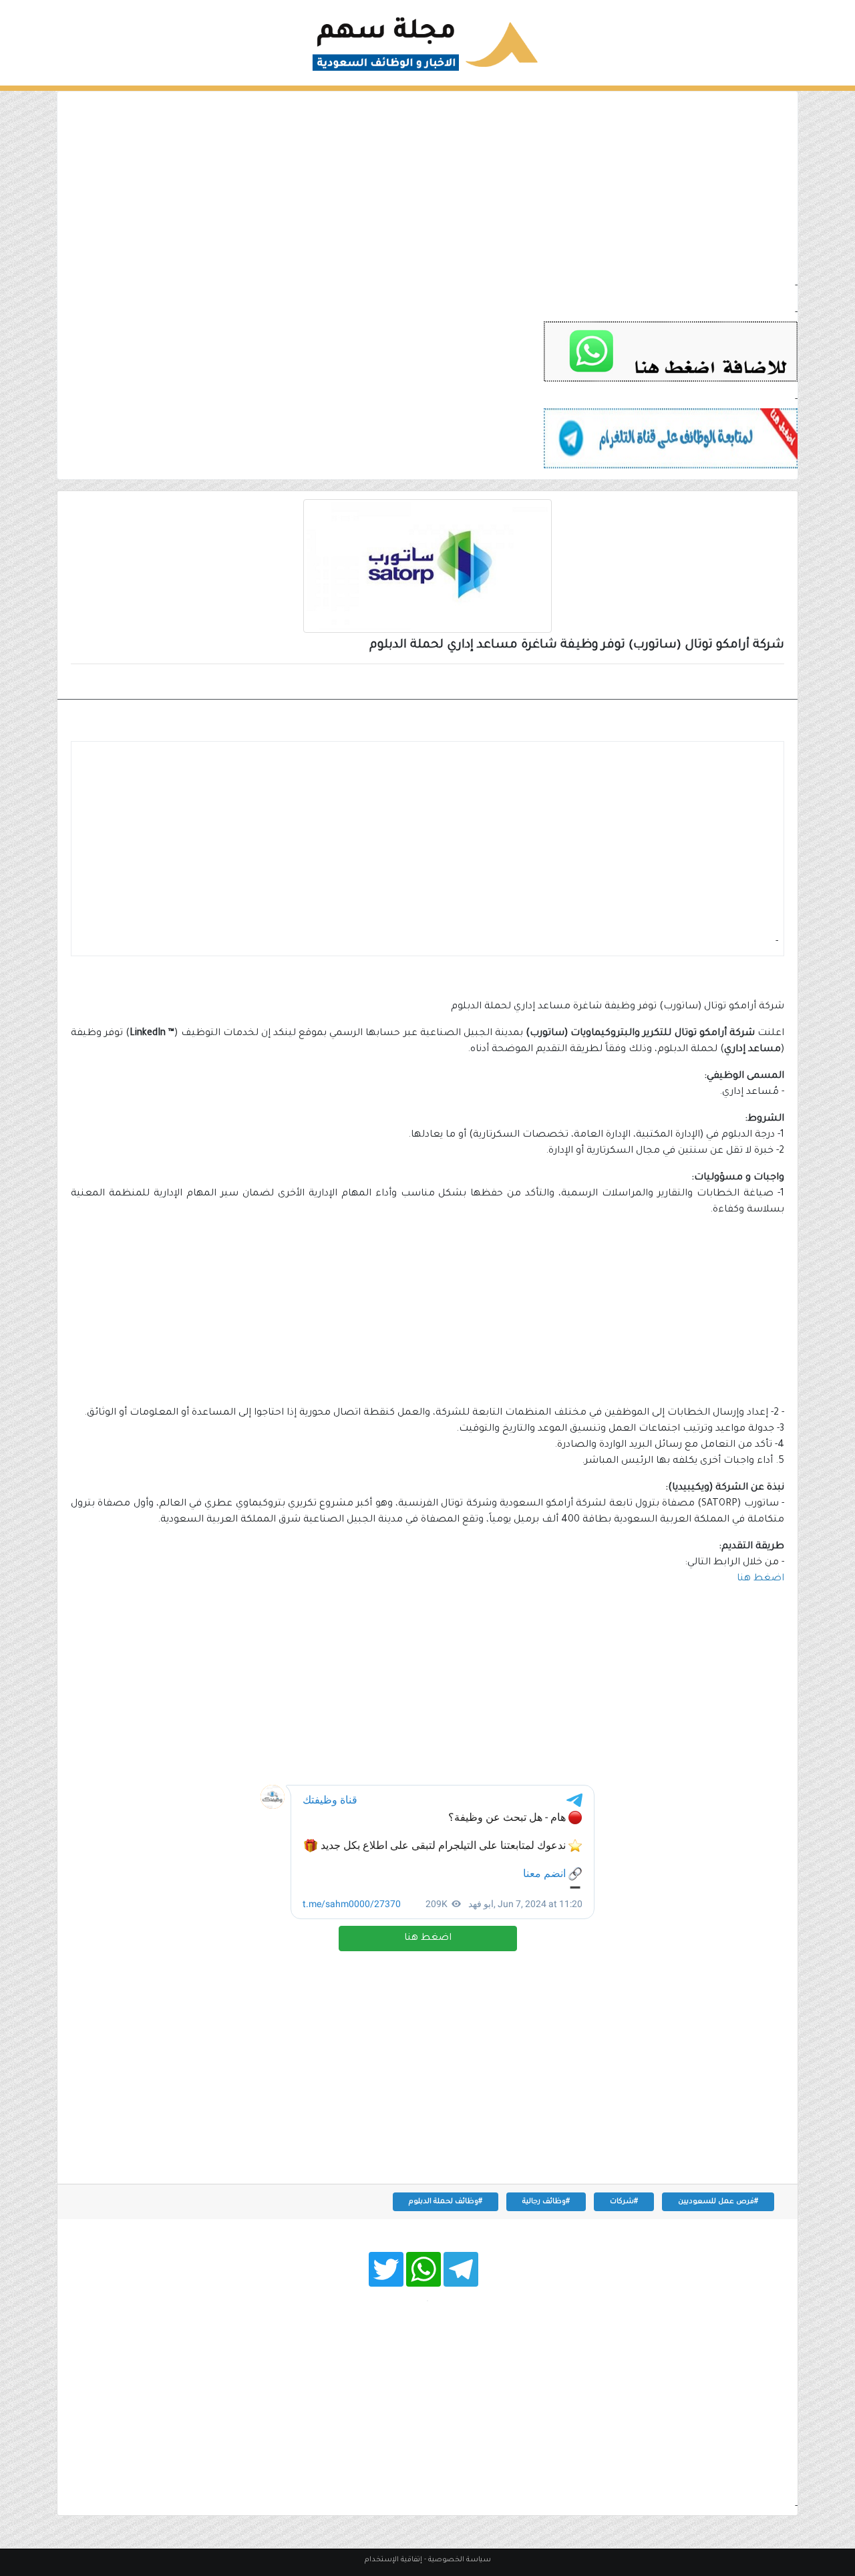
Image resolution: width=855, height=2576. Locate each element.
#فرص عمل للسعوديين (718, 2202)
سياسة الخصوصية (460, 2560)
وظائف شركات (737, 683)
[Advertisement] (427, 185)
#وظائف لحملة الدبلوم (446, 2202)
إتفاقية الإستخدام (393, 2560)
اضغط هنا (428, 1939)
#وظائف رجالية (546, 2202)
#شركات (624, 2202)
